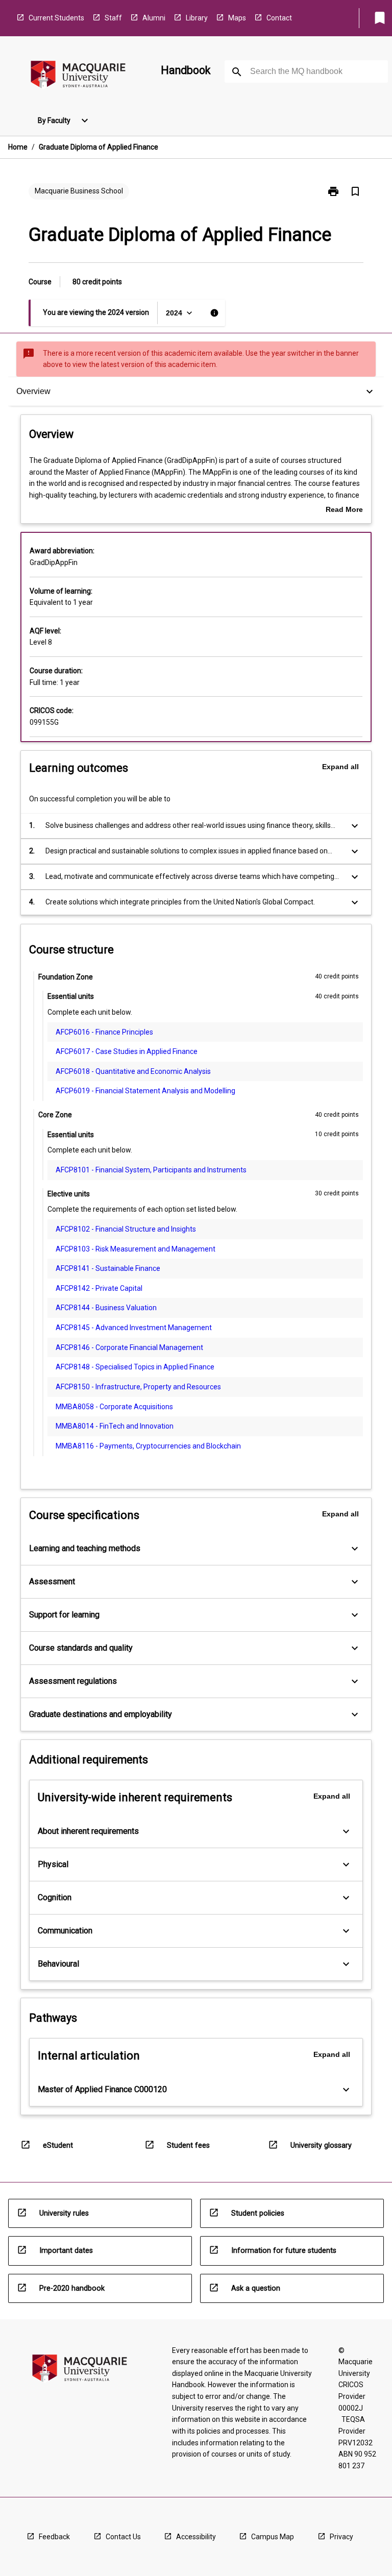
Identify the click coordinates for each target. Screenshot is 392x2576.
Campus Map (273, 2537)
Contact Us (123, 2537)
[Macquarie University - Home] (78, 76)
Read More (344, 510)
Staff (113, 18)
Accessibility (196, 2537)
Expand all (340, 767)
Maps (237, 18)
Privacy (341, 2537)
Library (197, 18)
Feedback (54, 2537)
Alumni (154, 18)
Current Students (56, 18)
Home (18, 147)
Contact (279, 18)
